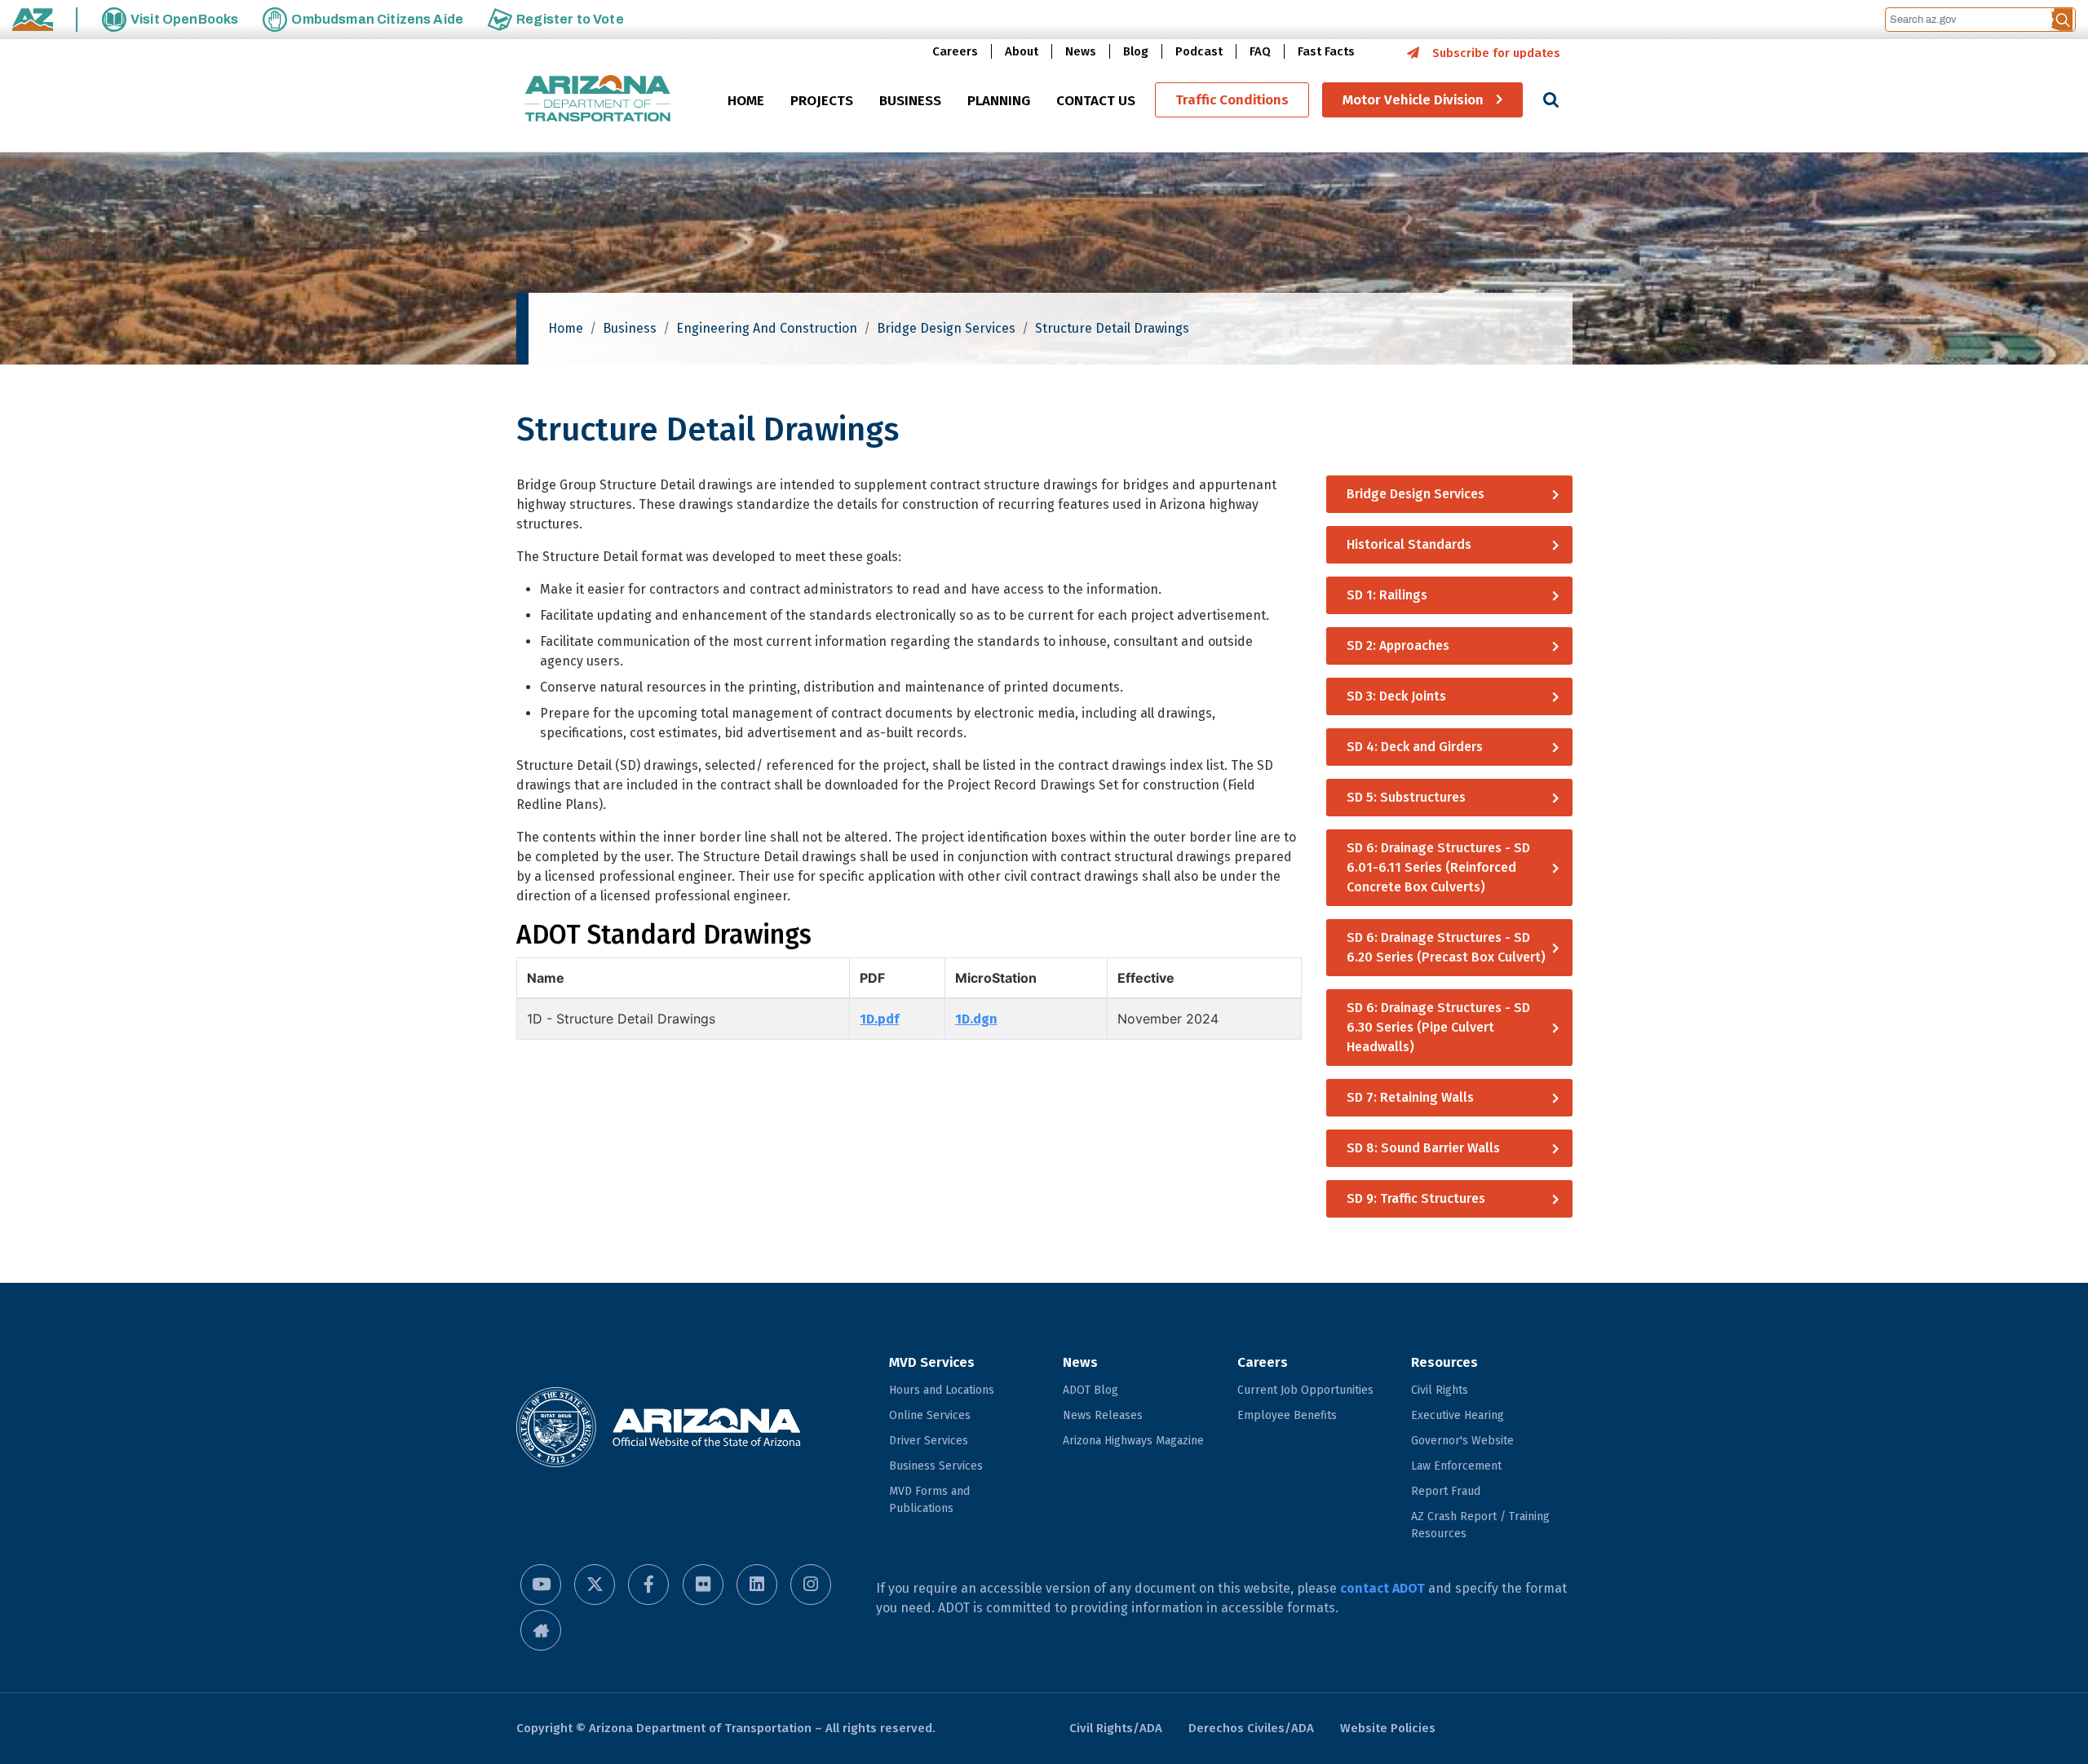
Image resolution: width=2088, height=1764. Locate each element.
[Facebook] (648, 1585)
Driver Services (929, 1441)
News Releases (1103, 1415)
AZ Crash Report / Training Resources (1480, 1525)
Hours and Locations (942, 1390)
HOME (746, 101)
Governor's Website (1462, 1441)
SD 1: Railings (1387, 595)
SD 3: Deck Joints (1396, 696)
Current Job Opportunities (1305, 1390)
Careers (955, 51)
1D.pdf (879, 1019)
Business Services (936, 1466)
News (1081, 51)
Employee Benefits (1287, 1415)
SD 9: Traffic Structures (1416, 1198)
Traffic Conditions (1232, 100)
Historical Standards (1409, 544)
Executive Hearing (1458, 1415)
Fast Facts (1326, 51)
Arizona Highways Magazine (1133, 1441)
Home (566, 328)
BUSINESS (910, 101)
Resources (1444, 1362)
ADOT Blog (1090, 1390)
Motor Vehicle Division (1413, 100)
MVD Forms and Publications (929, 1500)
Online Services (930, 1415)
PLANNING (999, 101)
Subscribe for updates (1496, 53)
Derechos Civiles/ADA (1251, 1728)
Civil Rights (1440, 1390)
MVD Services (932, 1362)
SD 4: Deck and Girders (1415, 747)
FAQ (1260, 51)
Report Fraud (1446, 1491)
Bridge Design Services (946, 328)
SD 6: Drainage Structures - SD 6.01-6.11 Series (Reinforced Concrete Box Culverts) (1438, 867)
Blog (1136, 51)
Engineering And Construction (767, 328)
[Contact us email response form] (541, 1630)
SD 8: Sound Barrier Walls (1423, 1148)
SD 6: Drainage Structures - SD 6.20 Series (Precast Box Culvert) (1446, 947)
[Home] (598, 100)
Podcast (1199, 51)
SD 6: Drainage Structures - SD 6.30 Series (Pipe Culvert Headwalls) (1438, 1027)
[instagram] (811, 1585)
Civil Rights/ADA (1116, 1728)
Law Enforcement (1456, 1466)
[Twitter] (595, 1585)
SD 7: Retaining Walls (1410, 1097)
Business (630, 328)
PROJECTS (822, 101)
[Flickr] (703, 1585)
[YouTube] (541, 1585)
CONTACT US (1096, 101)
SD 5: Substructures (1406, 797)
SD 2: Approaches (1398, 645)
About (1022, 51)
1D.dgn (976, 1019)
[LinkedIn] (757, 1585)
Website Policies (1388, 1728)
